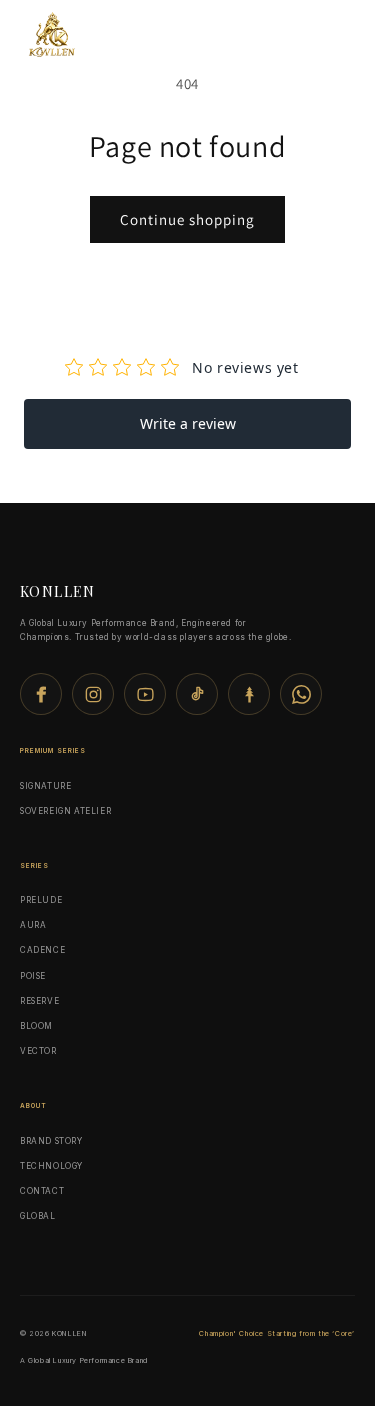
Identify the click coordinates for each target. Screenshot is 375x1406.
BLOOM (36, 1026)
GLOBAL (38, 1216)
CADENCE (42, 950)
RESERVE (39, 1001)
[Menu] (331, 36)
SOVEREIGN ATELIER (65, 811)
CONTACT (42, 1191)
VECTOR (38, 1051)
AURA (33, 925)
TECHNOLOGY (51, 1166)
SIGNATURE (45, 786)
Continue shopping (187, 219)
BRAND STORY (51, 1141)
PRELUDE (41, 900)
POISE (33, 976)
